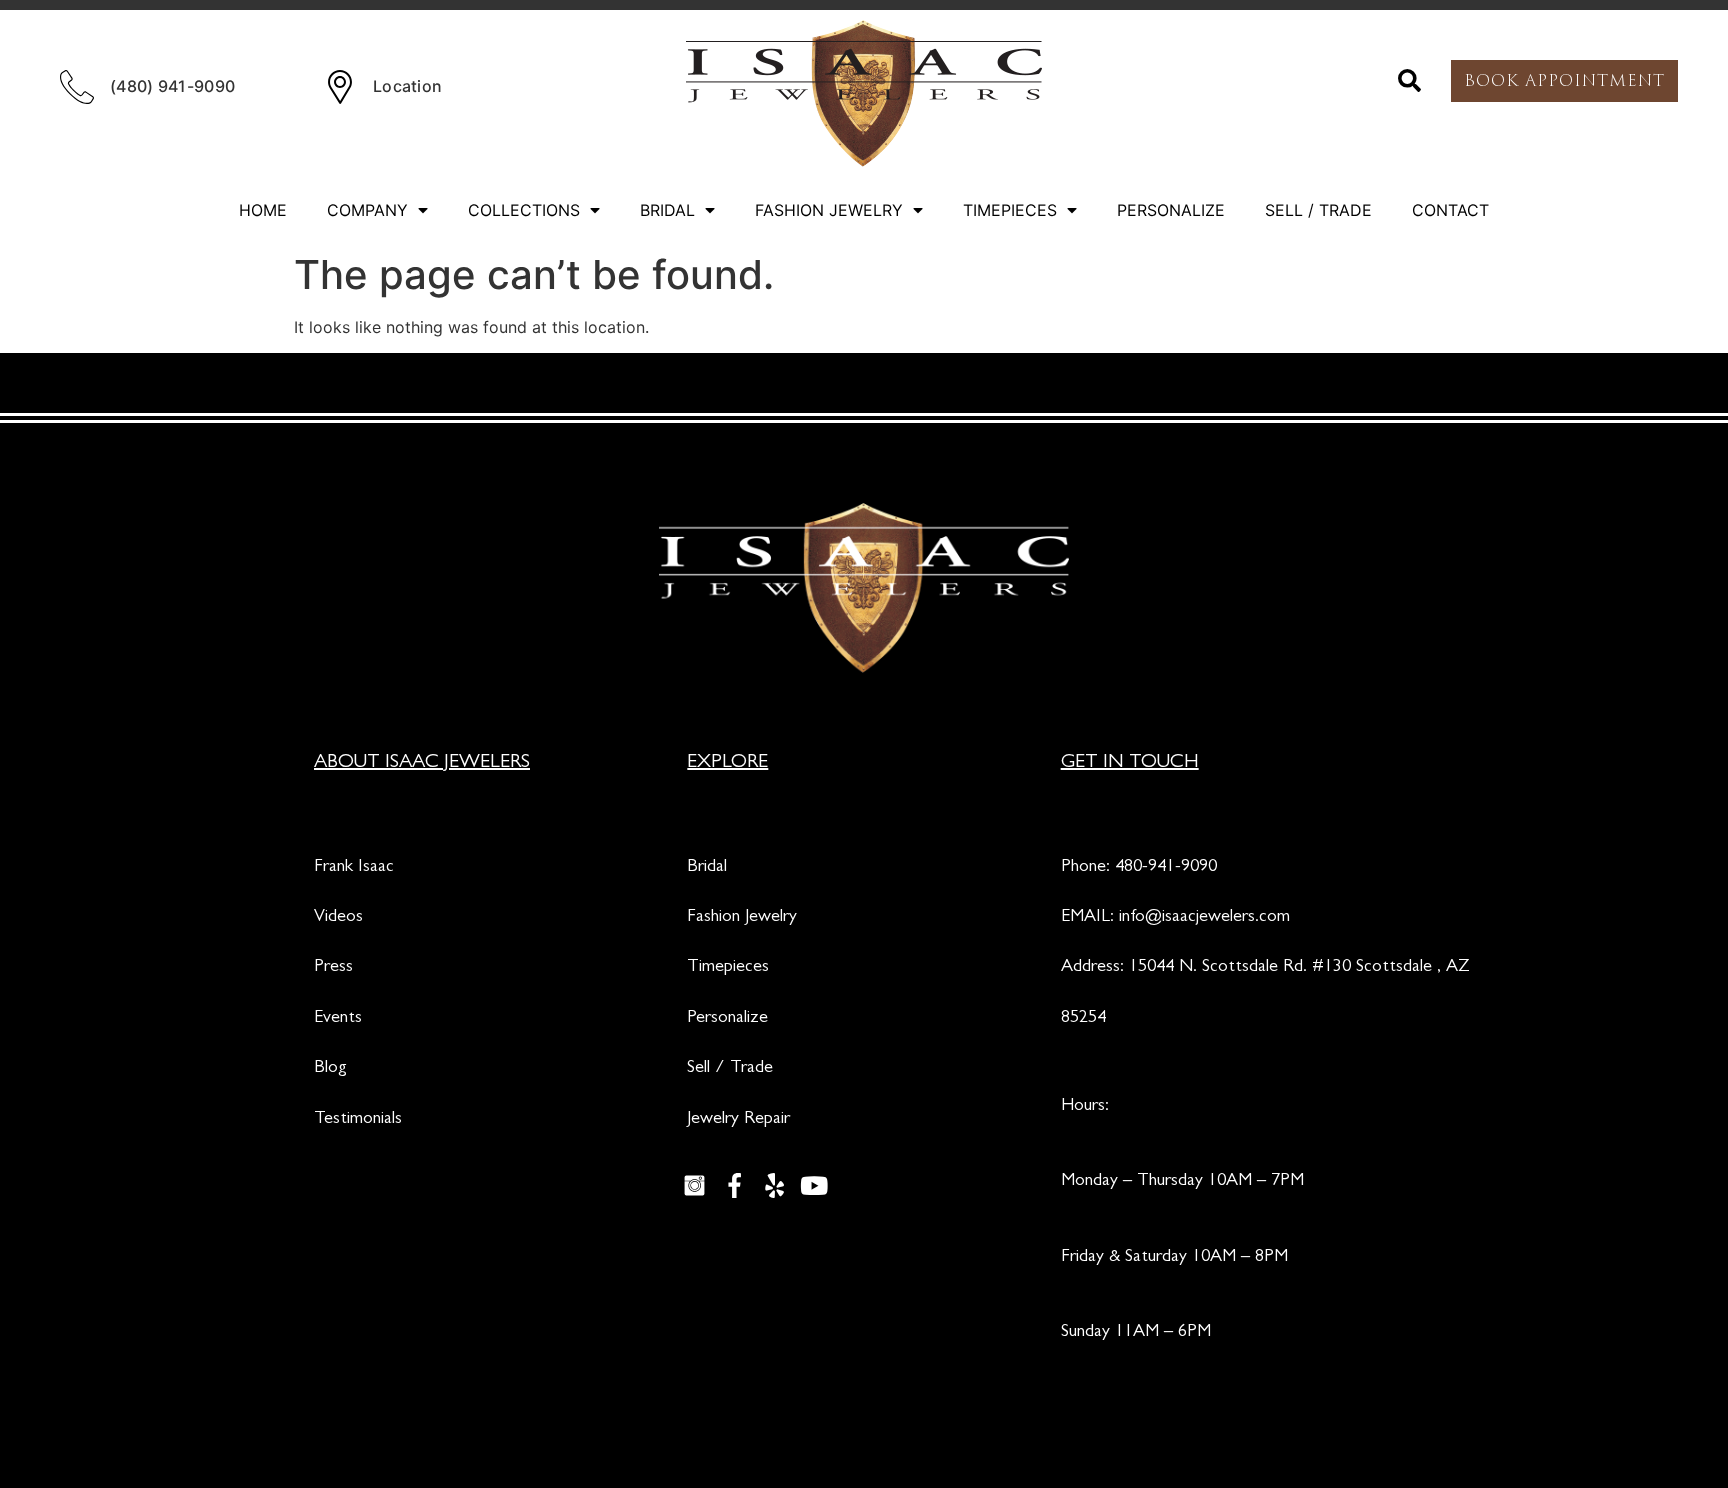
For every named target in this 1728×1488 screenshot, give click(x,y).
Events (338, 1019)
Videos (338, 918)
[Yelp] (774, 1185)
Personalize (1171, 210)
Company (367, 210)
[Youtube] (814, 1185)
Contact (1450, 210)
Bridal (667, 210)
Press (333, 968)
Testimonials (358, 1120)
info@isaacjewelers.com (1204, 918)
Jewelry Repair (738, 1120)
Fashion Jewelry (829, 210)
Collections (524, 210)
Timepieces (1010, 210)
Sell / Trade (1318, 210)
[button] (1410, 81)
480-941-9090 (1166, 868)
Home (263, 210)
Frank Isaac (354, 868)
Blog (330, 1069)
